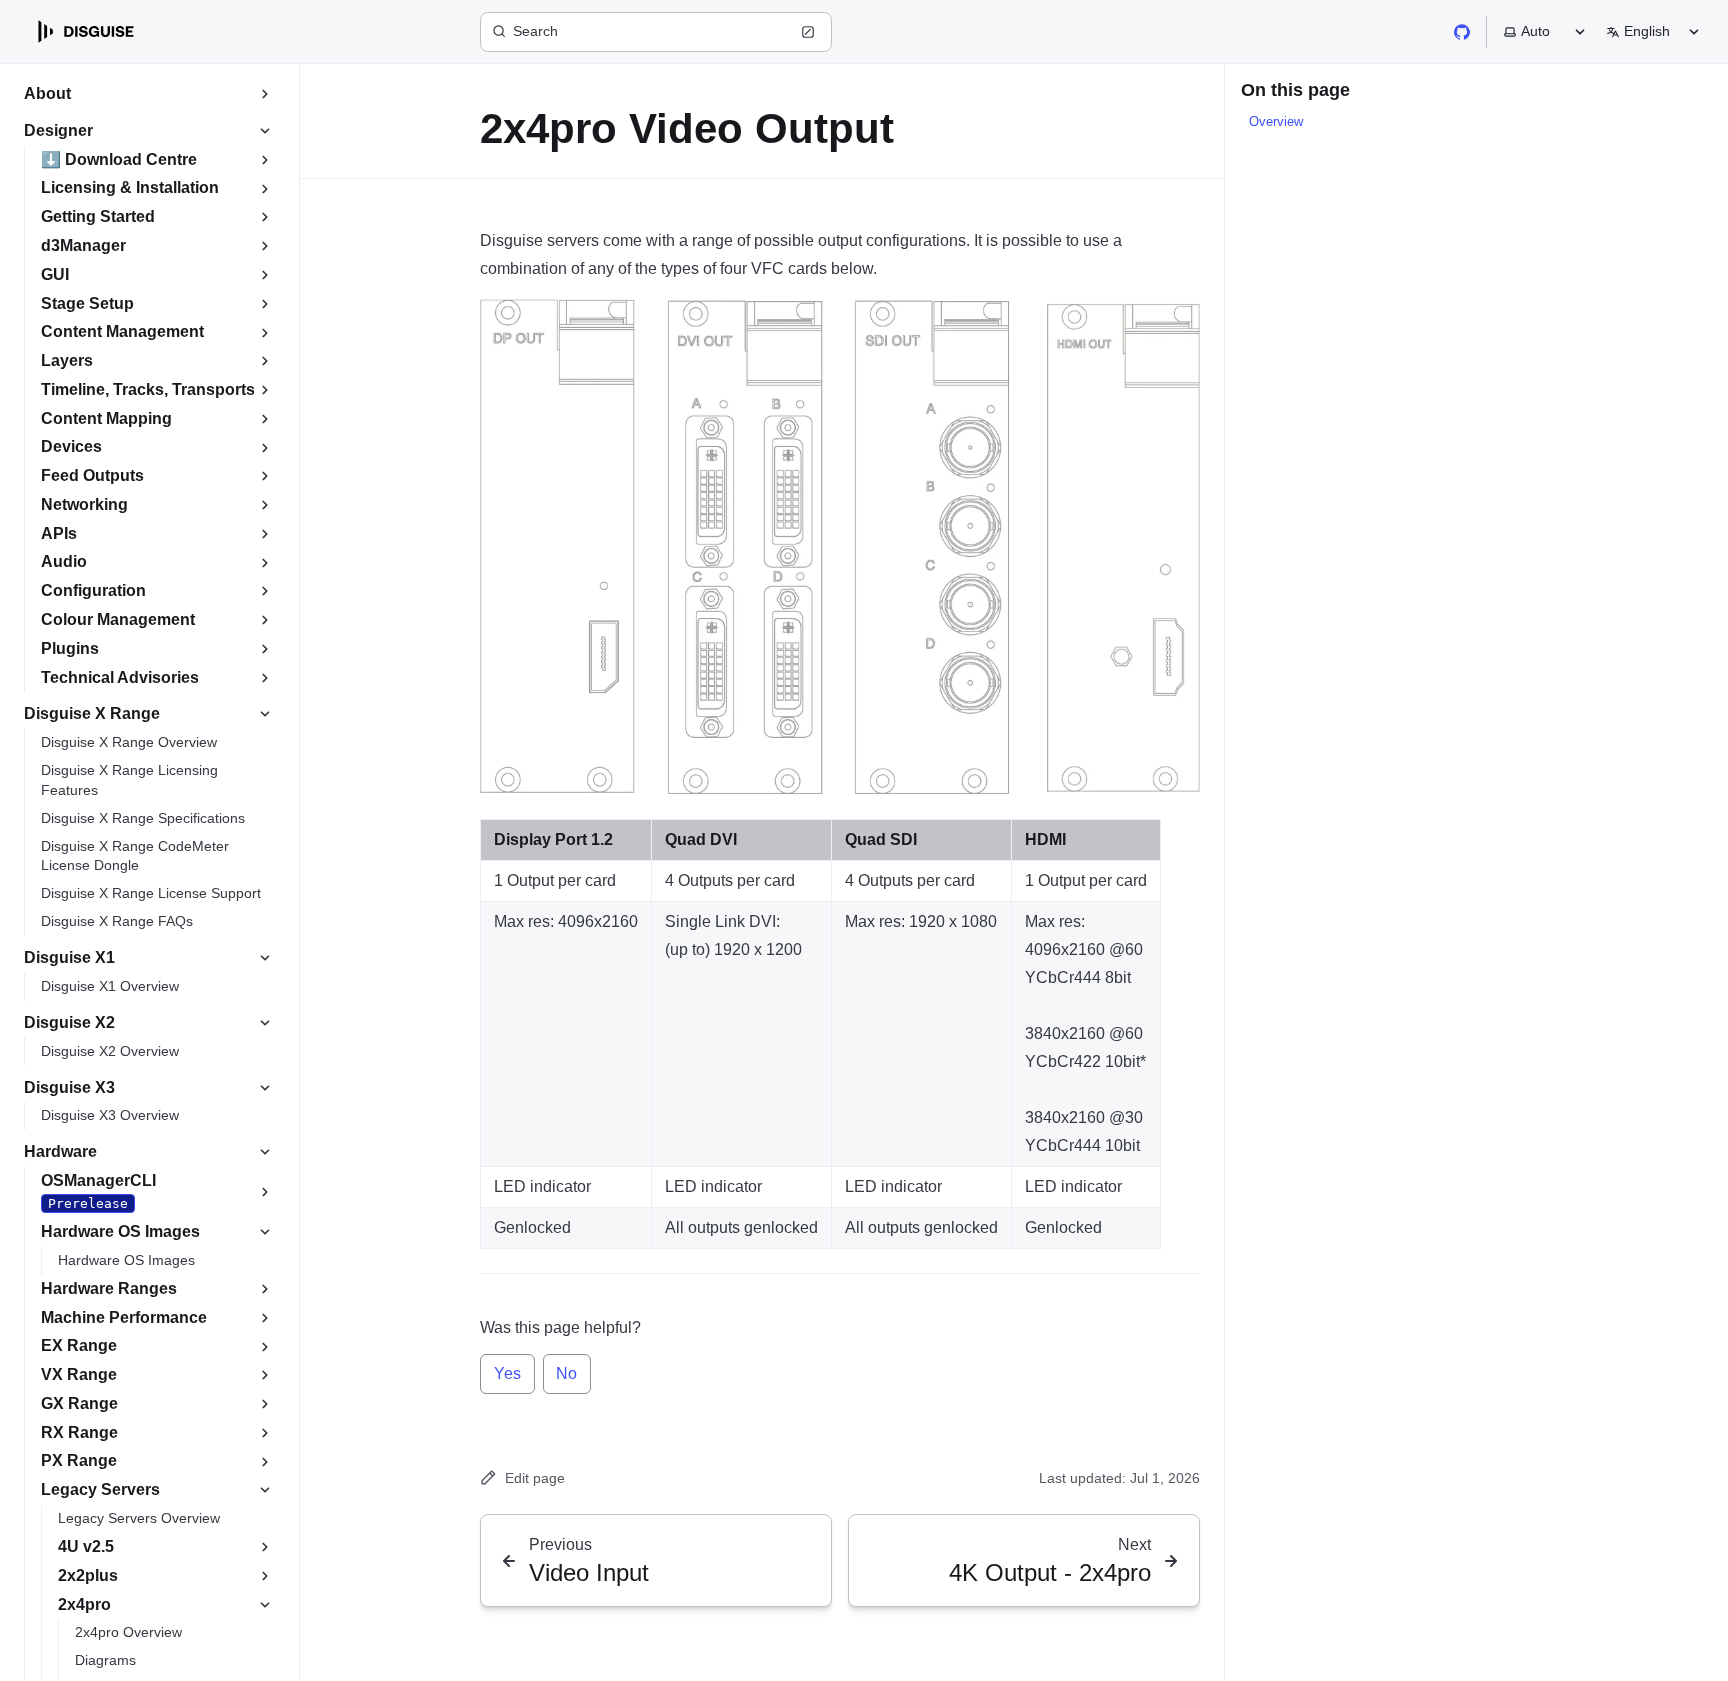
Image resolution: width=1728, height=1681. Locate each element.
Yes (507, 1373)
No (566, 1373)
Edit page (535, 1478)
